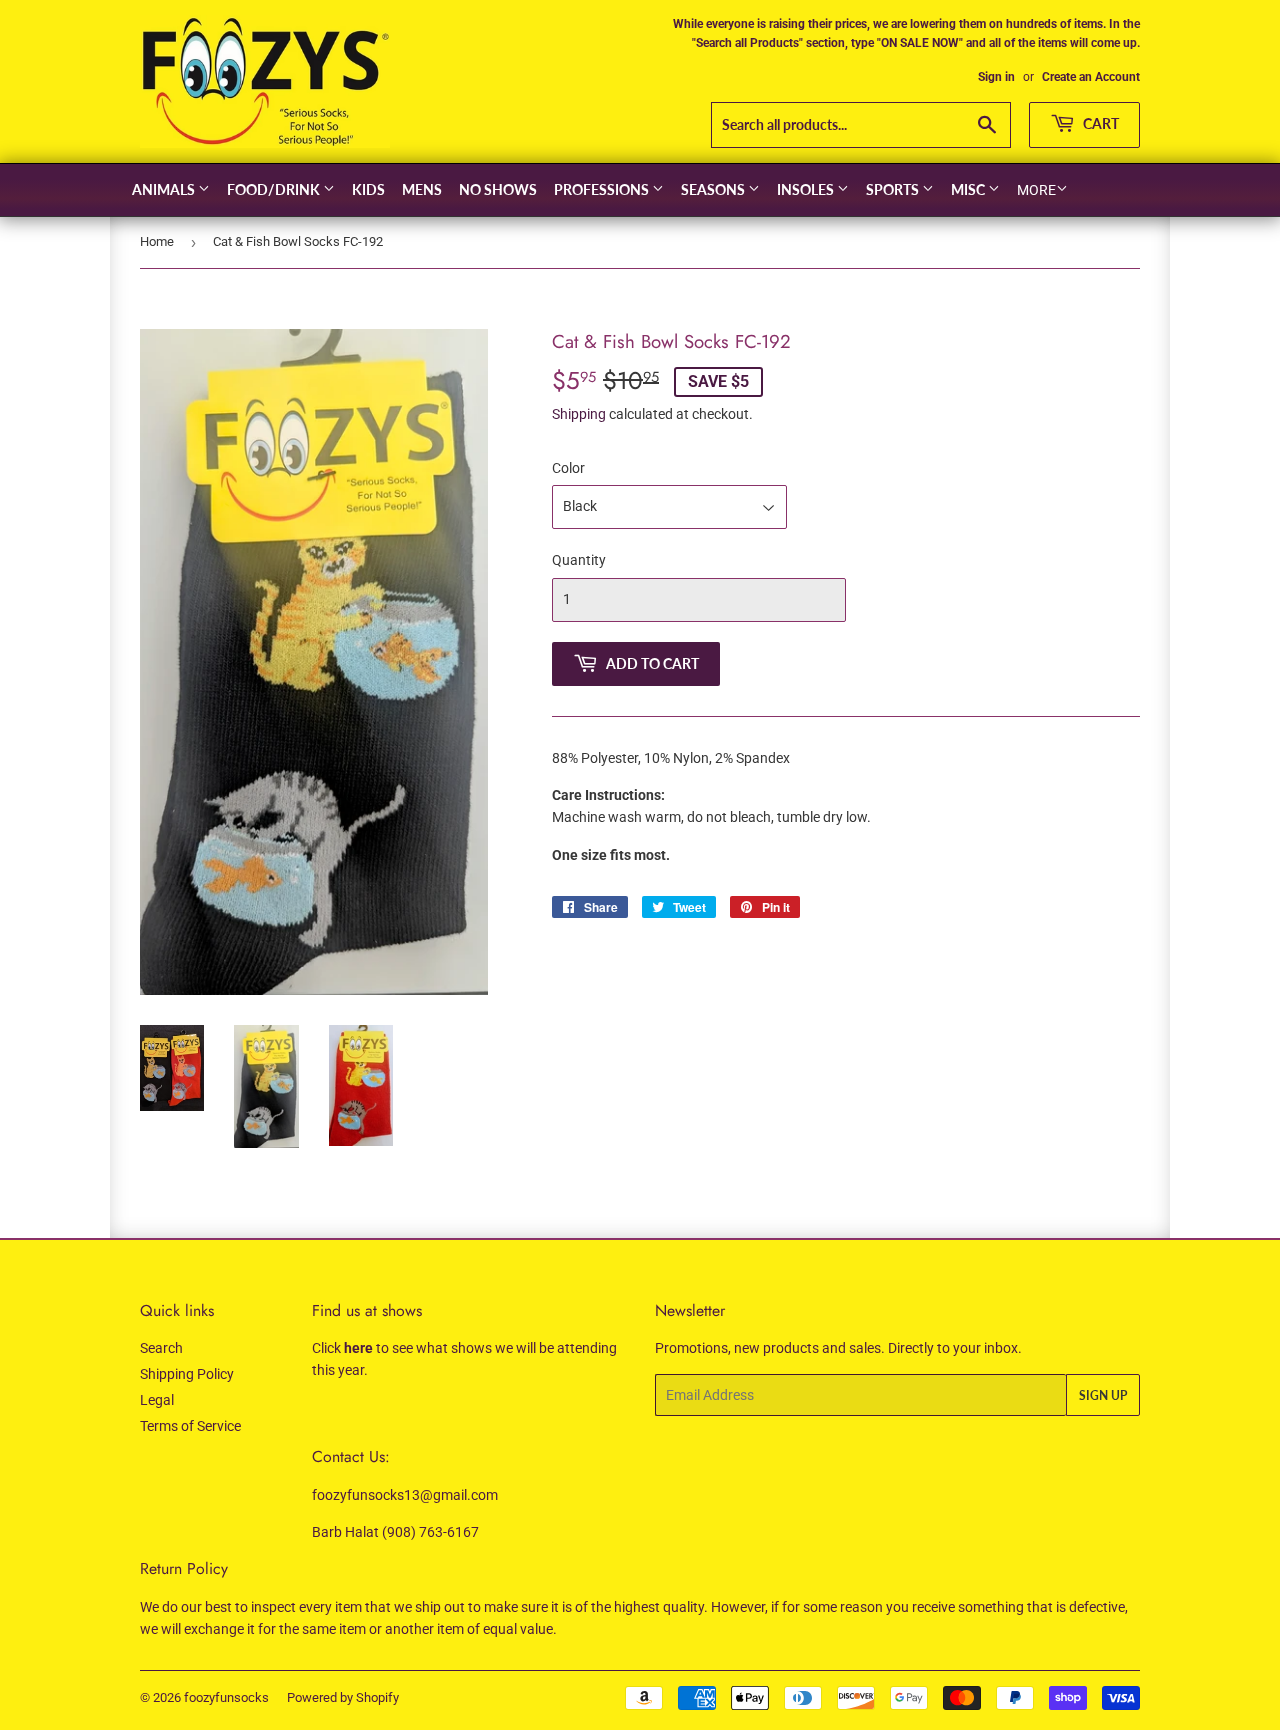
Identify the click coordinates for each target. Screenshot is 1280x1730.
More (1036, 190)
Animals (165, 189)
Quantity (579, 560)
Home (157, 241)
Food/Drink (275, 189)
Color (568, 468)
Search (161, 1348)
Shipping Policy (187, 1374)
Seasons (714, 189)
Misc (969, 189)
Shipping (579, 414)
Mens (422, 189)
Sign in (996, 77)
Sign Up (1103, 1395)
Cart (1099, 123)
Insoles (807, 189)
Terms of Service (190, 1426)
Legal (157, 1400)
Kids (368, 189)
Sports (894, 189)
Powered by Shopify (343, 1697)
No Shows (498, 189)
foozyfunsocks (226, 1697)
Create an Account (1091, 77)
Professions (603, 189)
